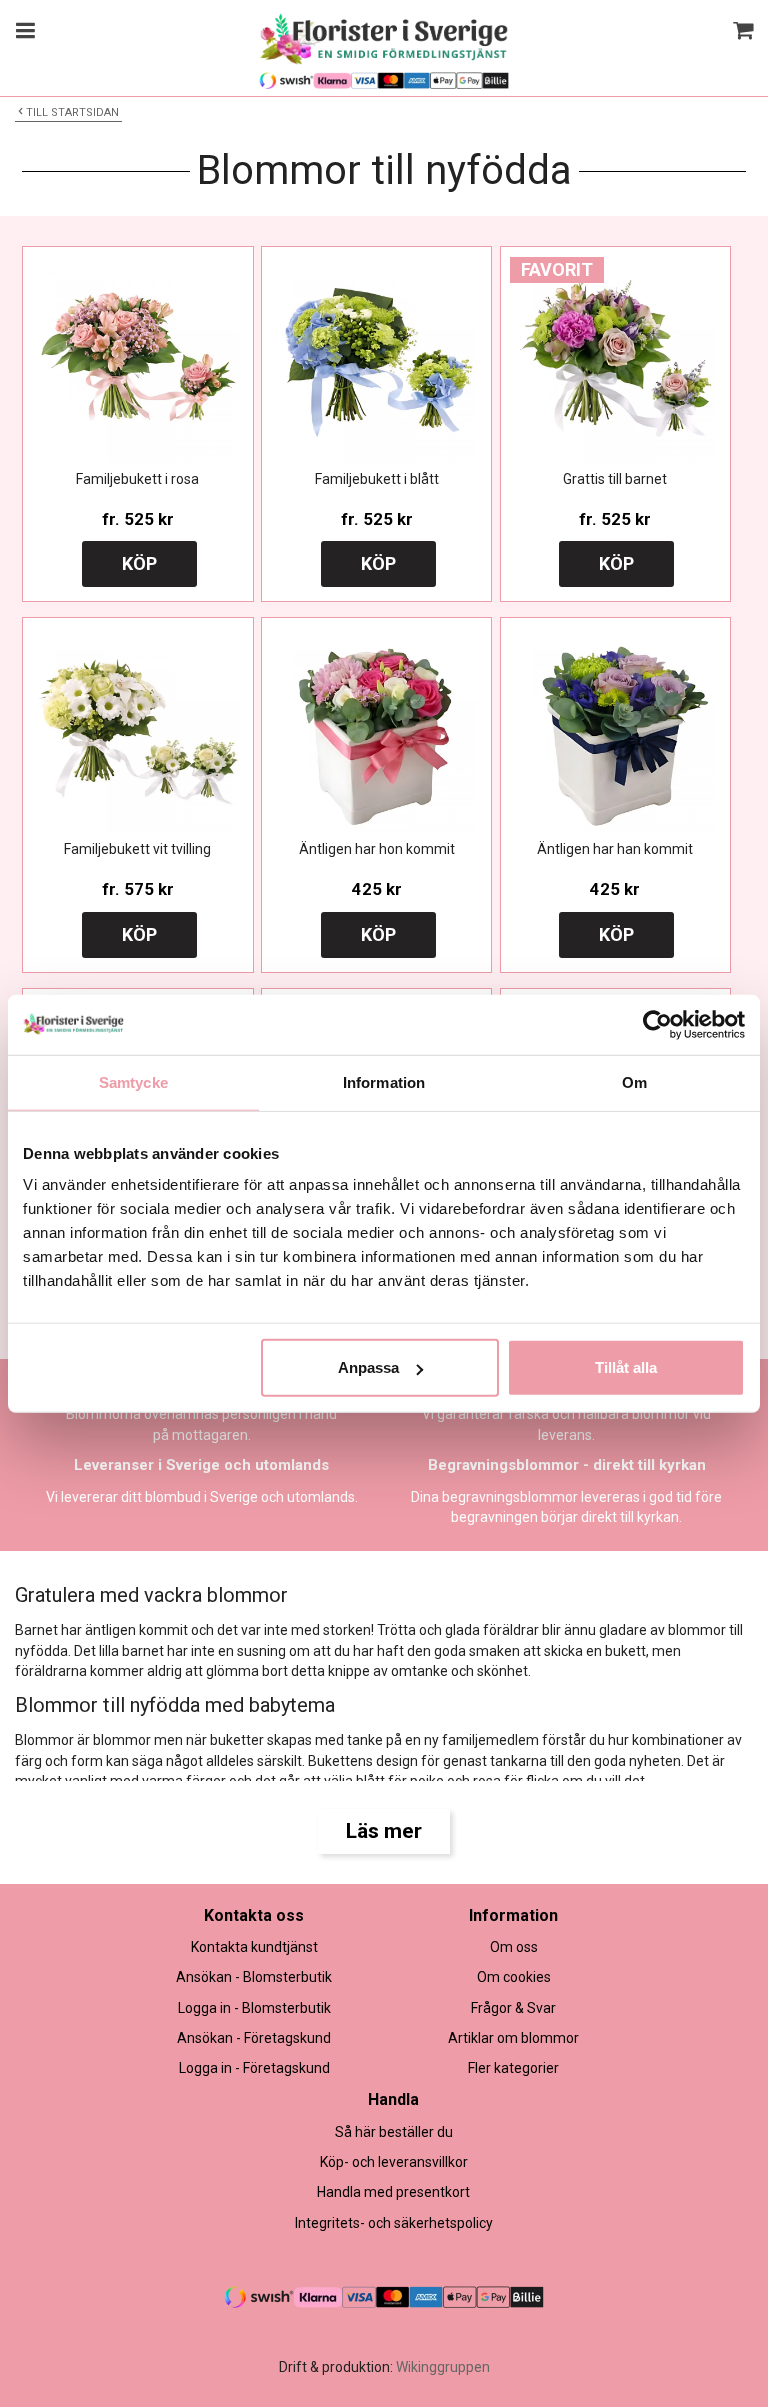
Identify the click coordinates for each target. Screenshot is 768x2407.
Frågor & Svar (513, 2008)
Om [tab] (634, 1081)
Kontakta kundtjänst (254, 1947)
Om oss (514, 1947)
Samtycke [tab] (133, 1081)
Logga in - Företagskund (254, 2068)
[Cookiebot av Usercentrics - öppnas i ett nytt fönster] (657, 1024)
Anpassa (368, 1367)
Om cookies (514, 1977)
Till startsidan (72, 112)
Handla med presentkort (393, 2192)
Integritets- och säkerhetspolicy (394, 2223)
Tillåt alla (626, 1367)
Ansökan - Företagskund (254, 2038)
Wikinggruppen (443, 2367)
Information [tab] (384, 1081)
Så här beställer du (394, 2132)
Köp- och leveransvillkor (394, 2162)
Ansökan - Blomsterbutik (254, 1977)
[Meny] (22, 32)
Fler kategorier (513, 2068)
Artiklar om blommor (513, 2038)
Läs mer (384, 1831)
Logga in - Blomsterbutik (254, 2008)
